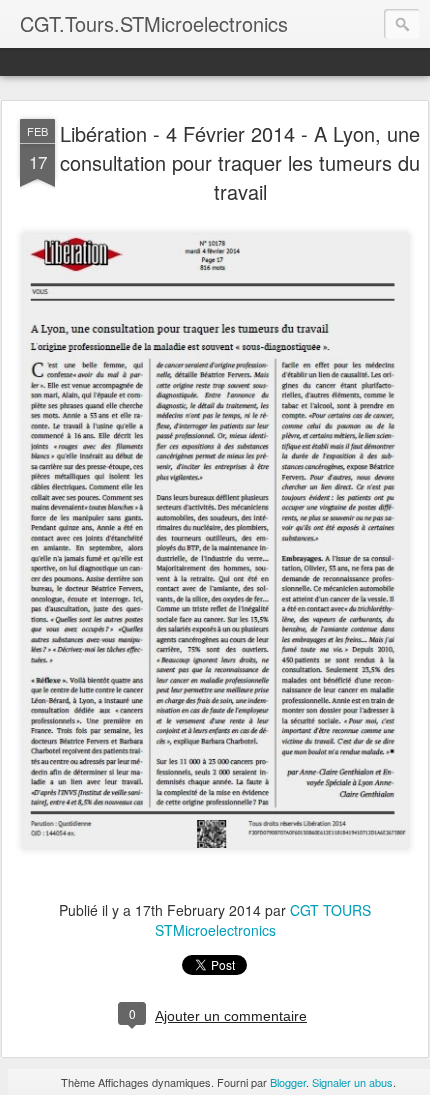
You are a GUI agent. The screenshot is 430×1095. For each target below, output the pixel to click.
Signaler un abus (352, 1082)
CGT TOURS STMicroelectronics (263, 920)
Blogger (288, 1082)
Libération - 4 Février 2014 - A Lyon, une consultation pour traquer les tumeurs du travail (240, 162)
